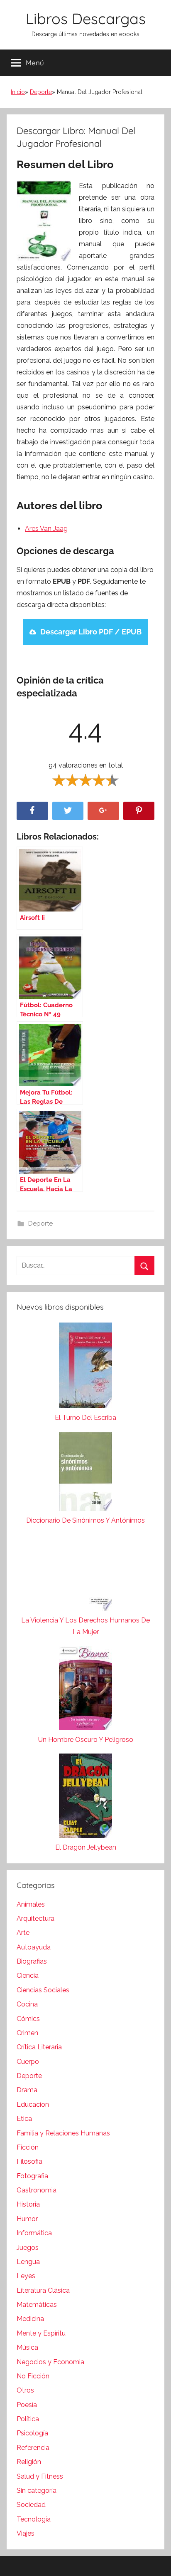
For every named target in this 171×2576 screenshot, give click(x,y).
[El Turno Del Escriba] (85, 1367)
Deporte (41, 92)
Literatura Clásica (43, 2290)
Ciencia (28, 1975)
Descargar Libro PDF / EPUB (91, 632)
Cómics (28, 2019)
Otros (25, 2390)
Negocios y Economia (50, 2362)
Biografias (32, 1961)
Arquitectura (35, 1918)
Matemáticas (37, 2305)
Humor (27, 2219)
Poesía (27, 2405)
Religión (29, 2462)
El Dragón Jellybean (86, 1847)
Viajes (26, 2533)
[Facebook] (32, 811)
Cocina (27, 2004)
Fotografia (32, 2176)
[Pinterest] (139, 811)
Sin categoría (37, 2491)
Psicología (32, 2433)
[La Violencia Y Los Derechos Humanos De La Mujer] (85, 1574)
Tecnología (34, 2519)
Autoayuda (34, 1947)
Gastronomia (37, 2190)
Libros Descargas (86, 19)
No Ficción (33, 2376)
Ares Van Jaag (46, 529)
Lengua (28, 2262)
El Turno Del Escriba (85, 1418)
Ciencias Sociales (43, 1990)
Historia (28, 2204)
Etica (24, 2119)
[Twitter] (68, 811)
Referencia (33, 2448)
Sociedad (31, 2505)
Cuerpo (28, 2062)
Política (28, 2419)
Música (27, 2347)
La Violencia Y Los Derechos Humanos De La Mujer (85, 1626)
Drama (27, 2090)
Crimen (27, 2033)
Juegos (28, 2248)
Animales (31, 1904)
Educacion (33, 2104)
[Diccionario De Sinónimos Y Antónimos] (85, 1473)
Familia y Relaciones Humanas (63, 2133)
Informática (34, 2233)
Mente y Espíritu (41, 2333)
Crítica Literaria (39, 2047)
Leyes (26, 2276)
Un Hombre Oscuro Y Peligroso (86, 1740)
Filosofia (29, 2161)
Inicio (18, 92)
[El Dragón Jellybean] (85, 1798)
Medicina (30, 2319)
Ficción (28, 2147)
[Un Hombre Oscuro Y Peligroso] (85, 1690)
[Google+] (103, 811)
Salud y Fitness (40, 2476)
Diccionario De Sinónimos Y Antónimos (85, 1520)
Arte (23, 1933)
